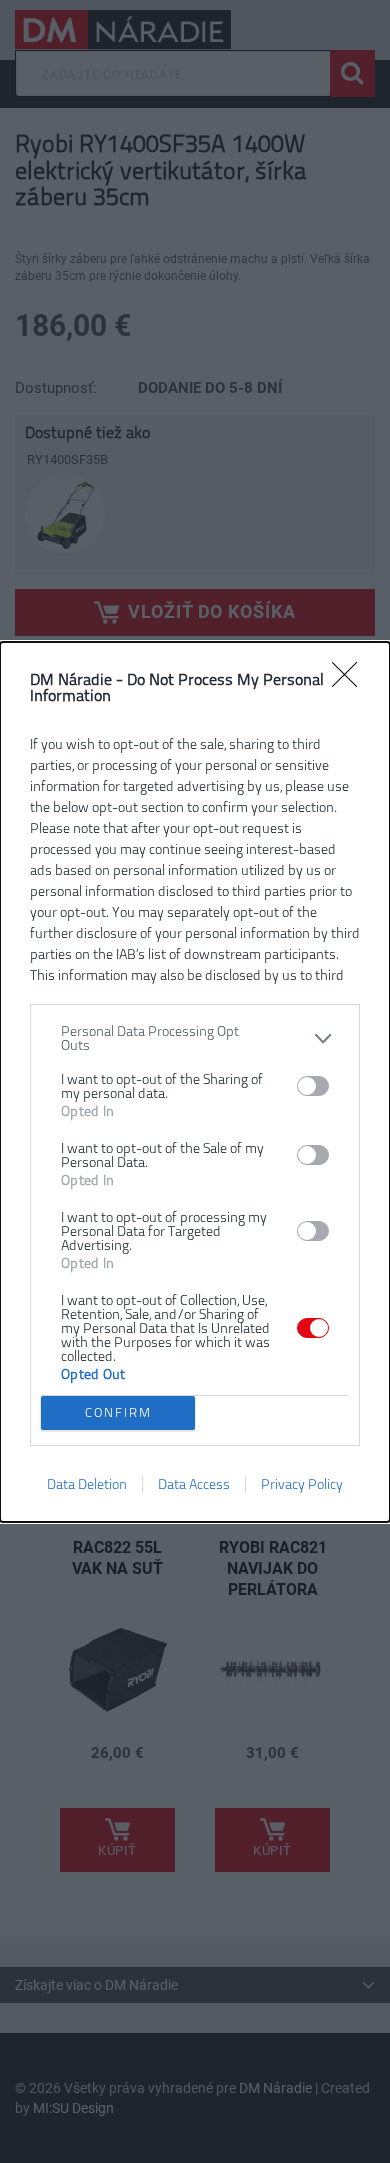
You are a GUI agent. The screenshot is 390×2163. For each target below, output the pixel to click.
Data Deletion (87, 1484)
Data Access (194, 1484)
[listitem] (195, 1039)
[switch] (313, 1086)
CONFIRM (118, 1412)
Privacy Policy (302, 1484)
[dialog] (195, 1082)
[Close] (351, 681)
